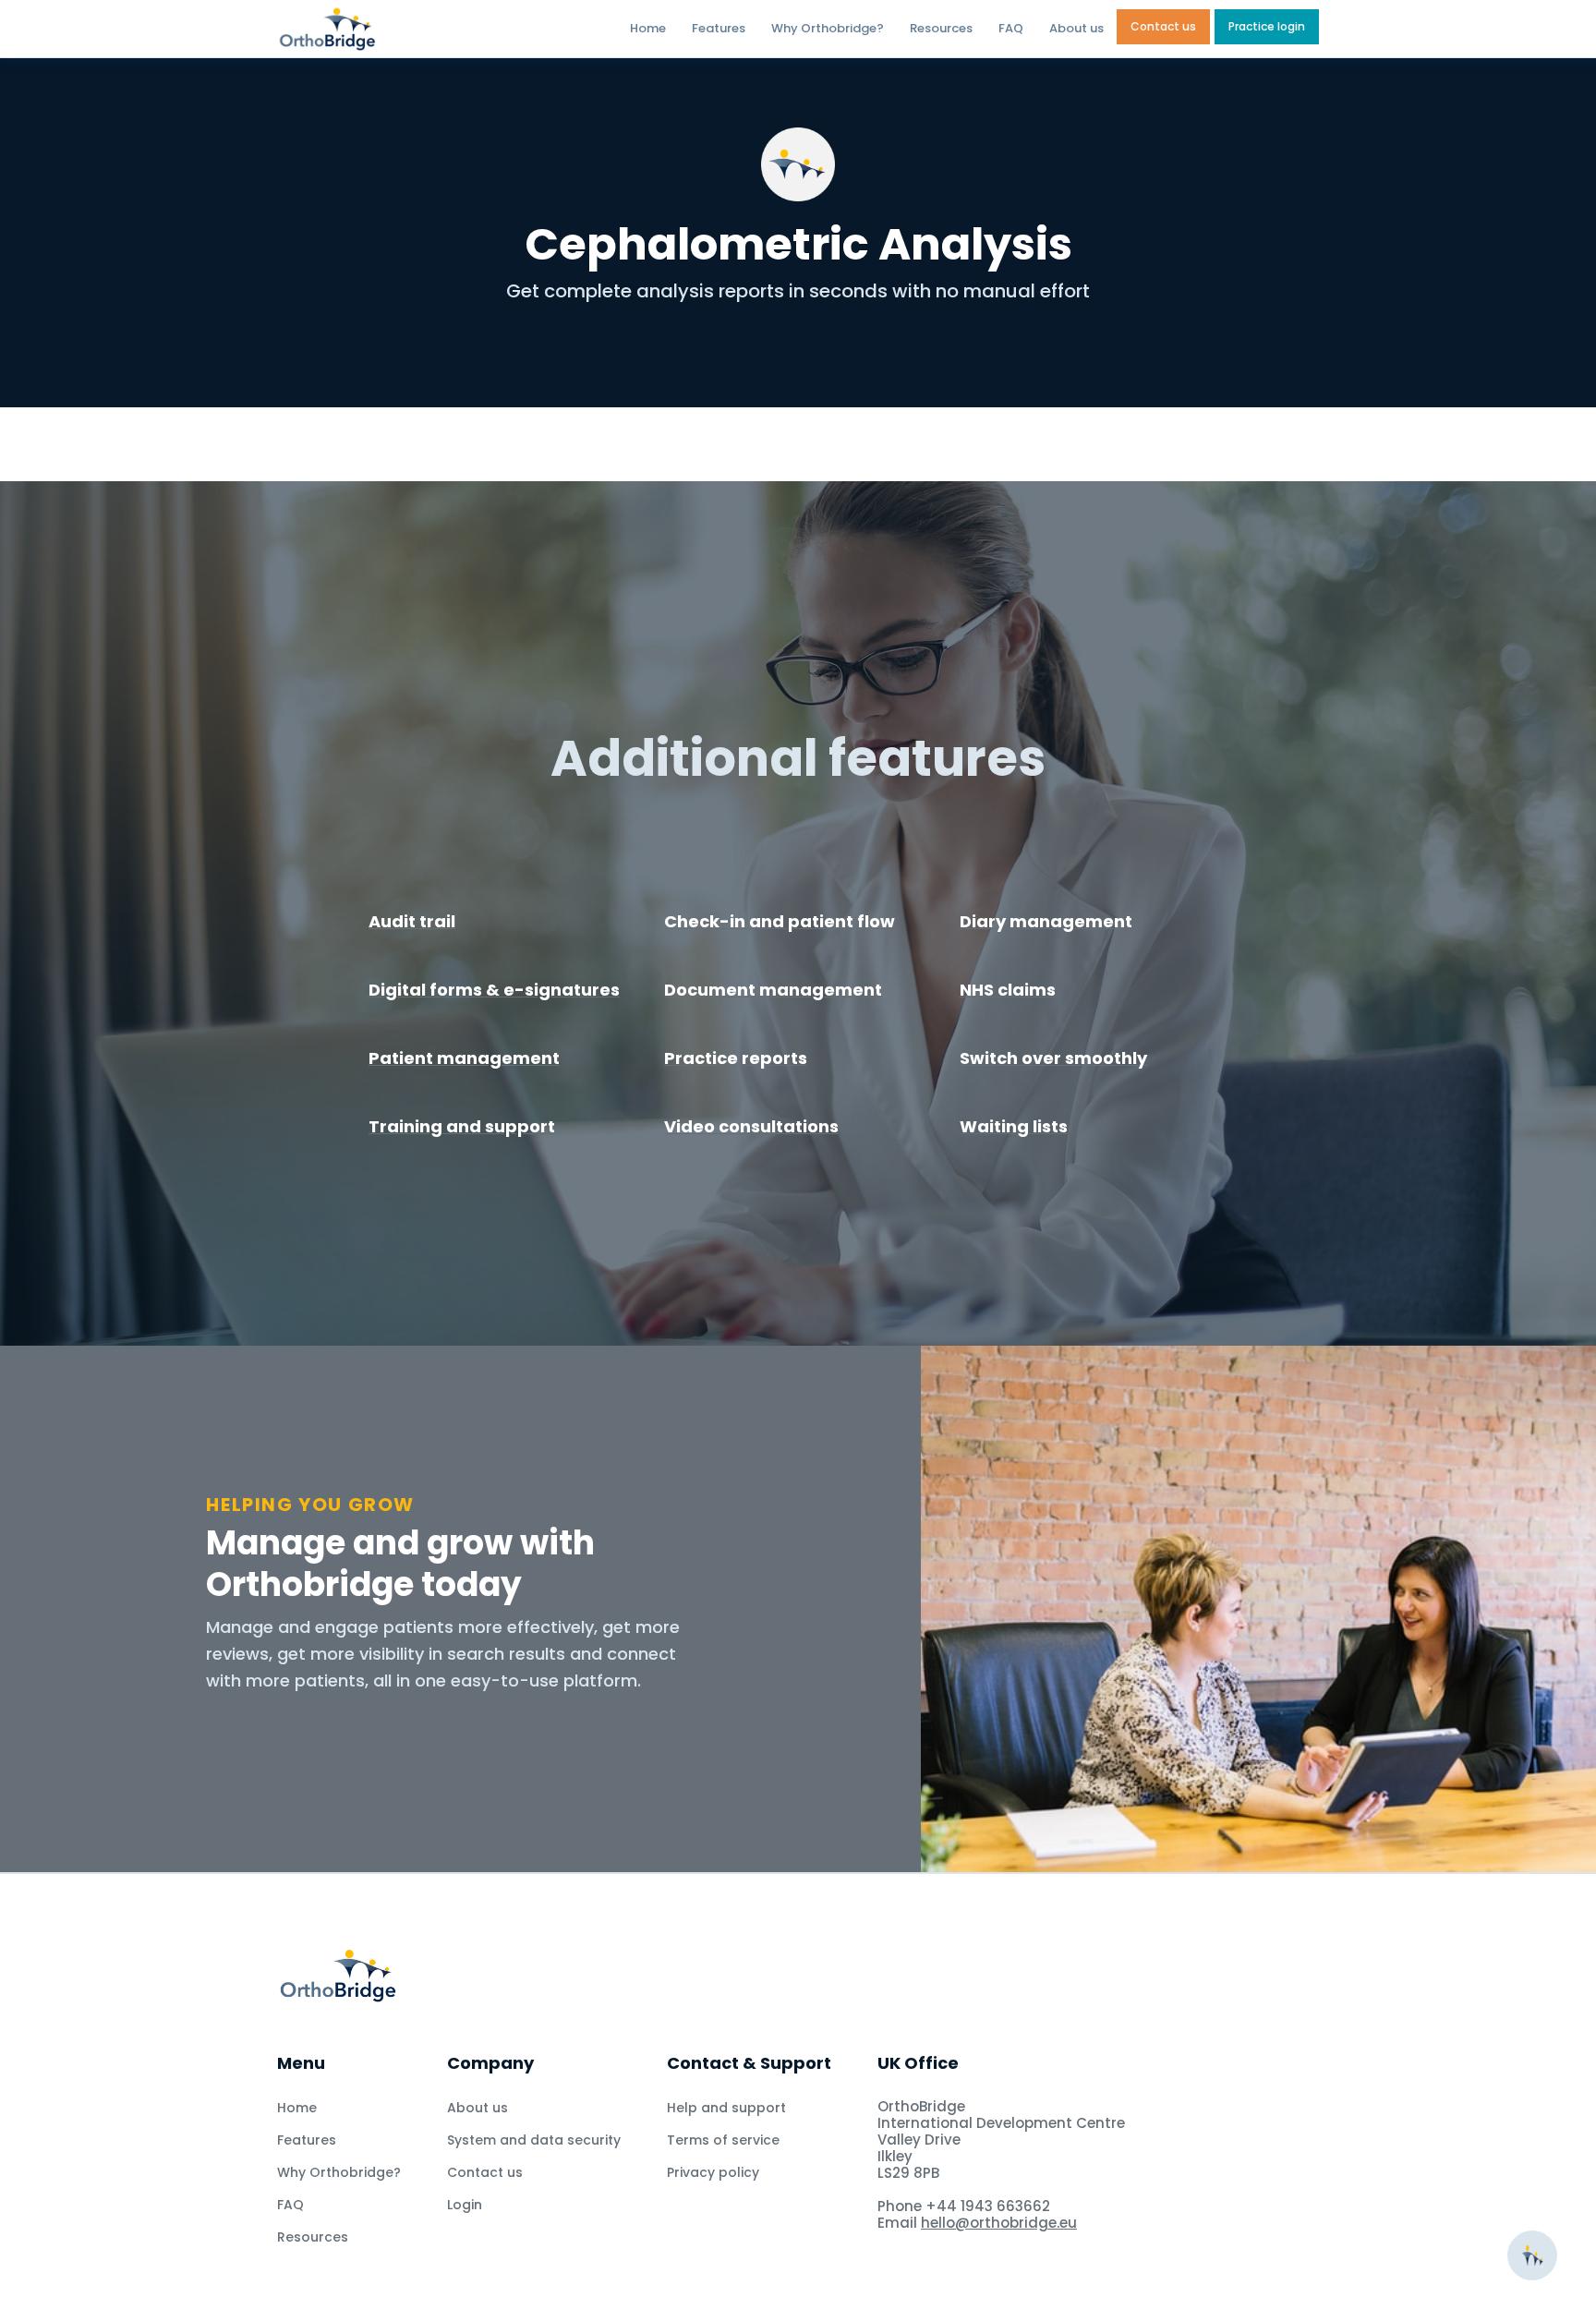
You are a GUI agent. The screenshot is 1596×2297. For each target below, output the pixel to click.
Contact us (1163, 26)
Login (465, 2205)
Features (719, 28)
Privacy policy (713, 2172)
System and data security (534, 2140)
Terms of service (723, 2140)
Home (648, 28)
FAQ (1011, 28)
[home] (381, 29)
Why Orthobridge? (828, 28)
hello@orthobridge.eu (999, 2223)
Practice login (1267, 26)
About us (1076, 28)
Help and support (726, 2108)
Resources (941, 28)
